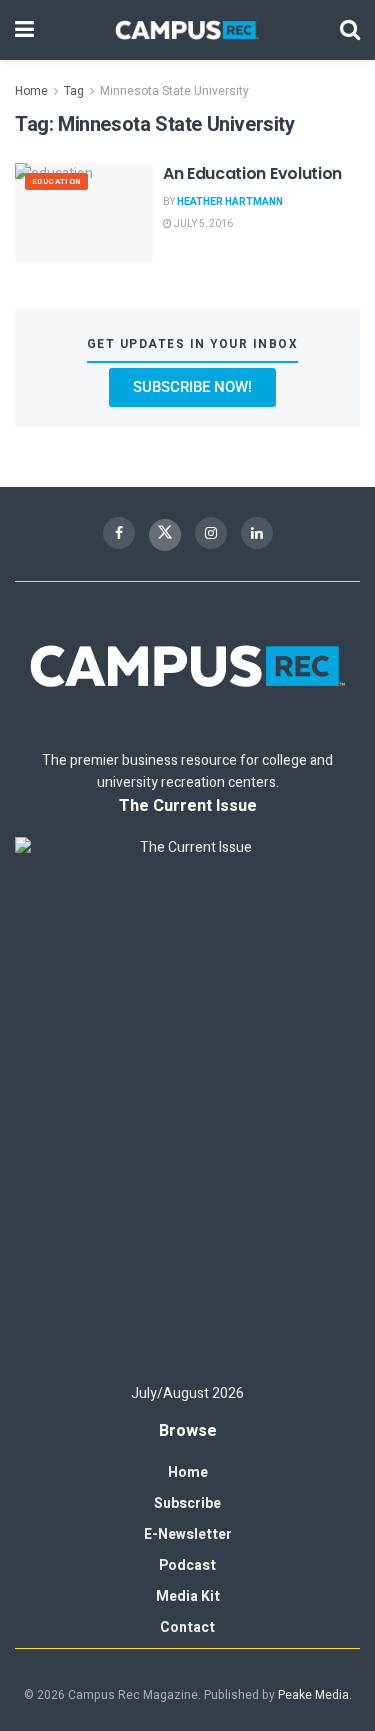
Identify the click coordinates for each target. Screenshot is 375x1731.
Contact (187, 1627)
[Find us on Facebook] (119, 533)
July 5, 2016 (202, 224)
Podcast (187, 1565)
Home (31, 91)
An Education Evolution (252, 173)
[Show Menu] (24, 30)
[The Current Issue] (187, 1101)
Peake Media (313, 1695)
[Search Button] (350, 30)
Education (56, 181)
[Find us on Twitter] (165, 535)
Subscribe (187, 1503)
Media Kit (188, 1596)
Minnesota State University (174, 91)
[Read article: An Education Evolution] (84, 212)
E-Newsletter (188, 1534)
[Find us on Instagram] (211, 533)
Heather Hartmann (230, 202)
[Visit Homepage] (187, 30)
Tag (74, 91)
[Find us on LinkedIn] (257, 533)
